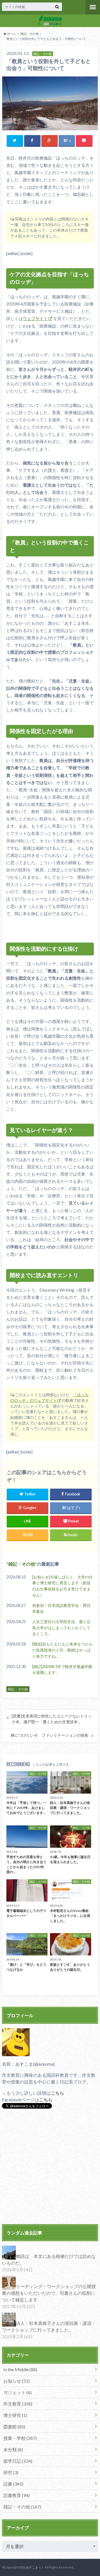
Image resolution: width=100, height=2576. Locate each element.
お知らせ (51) (17, 2381)
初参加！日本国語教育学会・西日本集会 (61, 1608)
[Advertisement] (50, 2167)
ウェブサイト (35, 318)
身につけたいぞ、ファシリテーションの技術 (49, 1735)
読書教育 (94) (17, 2495)
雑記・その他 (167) (22, 2507)
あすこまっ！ (35, 2567)
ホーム (11, 34)
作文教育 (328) (18, 2404)
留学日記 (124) (18, 2461)
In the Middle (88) (20, 2369)
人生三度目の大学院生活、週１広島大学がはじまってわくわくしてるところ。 (61, 1628)
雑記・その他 (29, 34)
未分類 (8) (13, 2449)
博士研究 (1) (15, 2415)
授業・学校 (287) (20, 2438)
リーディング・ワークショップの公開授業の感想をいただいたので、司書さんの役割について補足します (49, 2293)
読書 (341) (13, 2484)
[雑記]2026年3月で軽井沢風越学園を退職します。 (62, 1670)
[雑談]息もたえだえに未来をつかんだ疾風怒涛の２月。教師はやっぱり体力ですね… (62, 1650)
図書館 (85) (14, 2427)
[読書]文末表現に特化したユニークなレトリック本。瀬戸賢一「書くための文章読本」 (52, 1719)
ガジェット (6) (17, 2392)
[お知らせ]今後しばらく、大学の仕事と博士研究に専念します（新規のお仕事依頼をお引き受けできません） (62, 1586)
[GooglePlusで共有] (50, 140)
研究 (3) (11, 2472)
